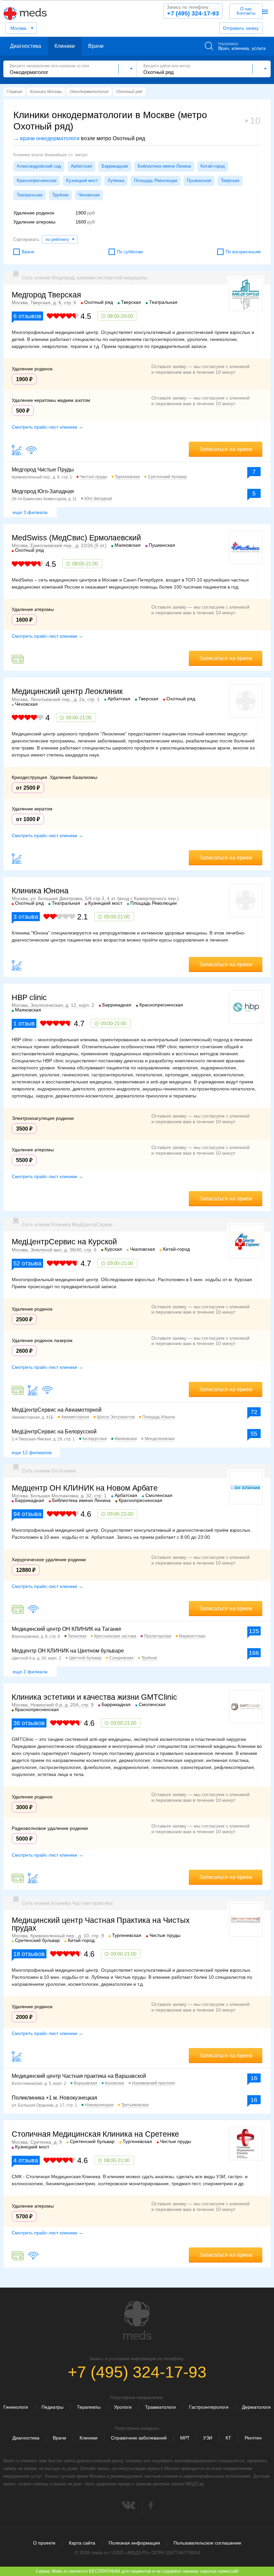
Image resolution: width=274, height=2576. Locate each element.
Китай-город (213, 166)
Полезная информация (134, 2543)
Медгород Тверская (46, 295)
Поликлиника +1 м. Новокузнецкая (54, 2098)
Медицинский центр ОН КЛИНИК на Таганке (66, 1629)
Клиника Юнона (40, 891)
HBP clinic (29, 997)
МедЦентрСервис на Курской (64, 1242)
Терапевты (89, 2407)
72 (254, 1412)
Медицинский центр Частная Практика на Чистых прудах (101, 1924)
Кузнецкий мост (82, 181)
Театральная (30, 195)
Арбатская (81, 166)
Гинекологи (16, 2407)
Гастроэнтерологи (209, 2407)
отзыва (26, 917)
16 (254, 2078)
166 (254, 1653)
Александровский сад (39, 166)
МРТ (185, 2438)
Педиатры (52, 2407)
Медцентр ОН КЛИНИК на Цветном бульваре (68, 1651)
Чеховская (89, 195)
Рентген (253, 2438)
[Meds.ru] (137, 2320)
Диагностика (26, 46)
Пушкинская (199, 181)
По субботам (130, 252)
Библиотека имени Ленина (164, 166)
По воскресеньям (243, 252)
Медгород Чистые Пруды (43, 470)
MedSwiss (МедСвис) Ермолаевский (76, 538)
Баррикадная (115, 166)
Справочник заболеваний (139, 2438)
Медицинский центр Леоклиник (67, 691)
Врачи (96, 46)
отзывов (27, 316)
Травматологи (160, 2407)
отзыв (24, 1024)
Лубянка (116, 181)
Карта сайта (82, 2543)
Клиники (65, 46)
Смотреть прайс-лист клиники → (47, 427)
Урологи (123, 2407)
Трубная (60, 195)
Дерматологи (256, 2407)
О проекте (44, 2543)
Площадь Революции (156, 181)
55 (254, 1434)
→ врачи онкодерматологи (46, 138)
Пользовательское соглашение (207, 2543)
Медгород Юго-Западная (43, 491)
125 (254, 1631)
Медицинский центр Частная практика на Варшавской (79, 2076)
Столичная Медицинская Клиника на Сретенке (95, 2134)
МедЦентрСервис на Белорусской (54, 1432)
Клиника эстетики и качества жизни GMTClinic (94, 1697)
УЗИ (208, 2438)
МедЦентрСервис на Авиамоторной (57, 1410)
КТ (228, 2438)
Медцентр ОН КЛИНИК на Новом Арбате (85, 1488)
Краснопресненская (37, 181)
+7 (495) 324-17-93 (193, 11)
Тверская (230, 181)
